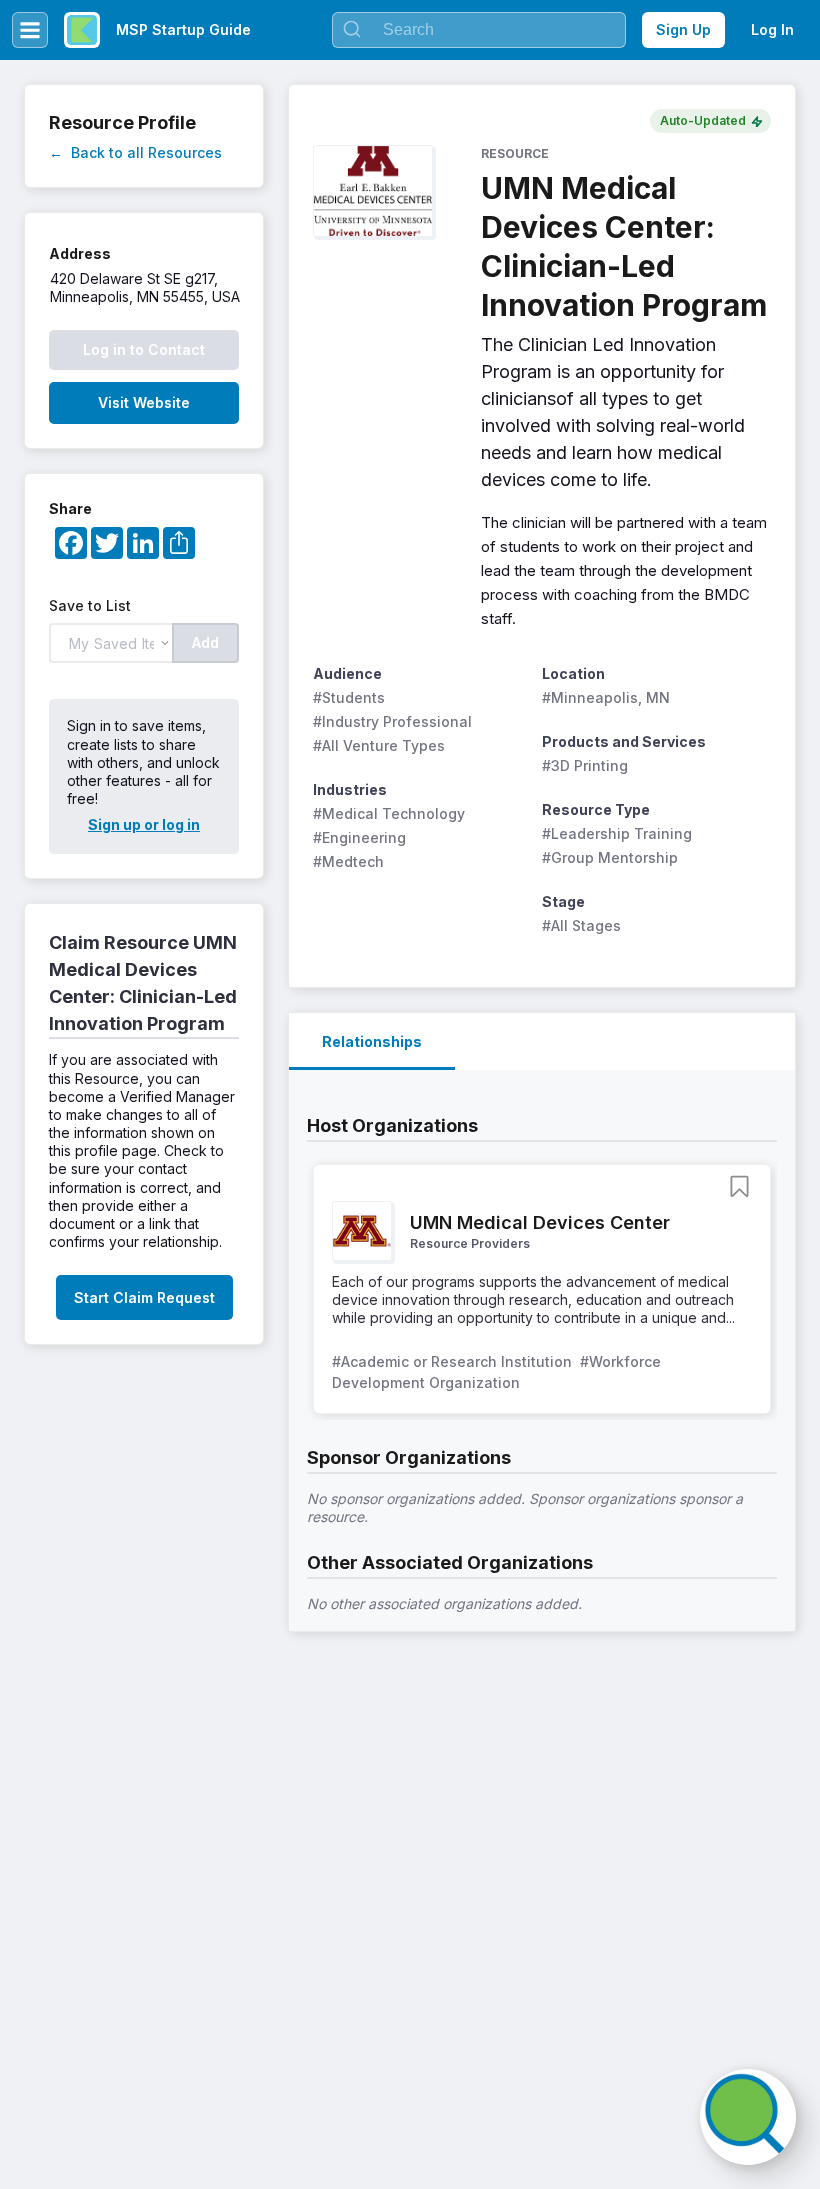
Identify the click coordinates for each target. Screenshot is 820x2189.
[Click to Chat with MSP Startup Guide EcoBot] (748, 2117)
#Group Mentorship (610, 857)
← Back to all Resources (135, 152)
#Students (349, 697)
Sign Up (683, 29)
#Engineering (359, 837)
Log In (772, 29)
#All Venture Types (379, 745)
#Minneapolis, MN (606, 697)
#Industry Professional (392, 721)
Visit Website (144, 402)
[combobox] (479, 30)
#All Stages (581, 925)
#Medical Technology (389, 813)
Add (205, 642)
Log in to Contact (144, 349)
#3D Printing (585, 765)
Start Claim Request (144, 1297)
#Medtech (348, 861)
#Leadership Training (617, 833)
